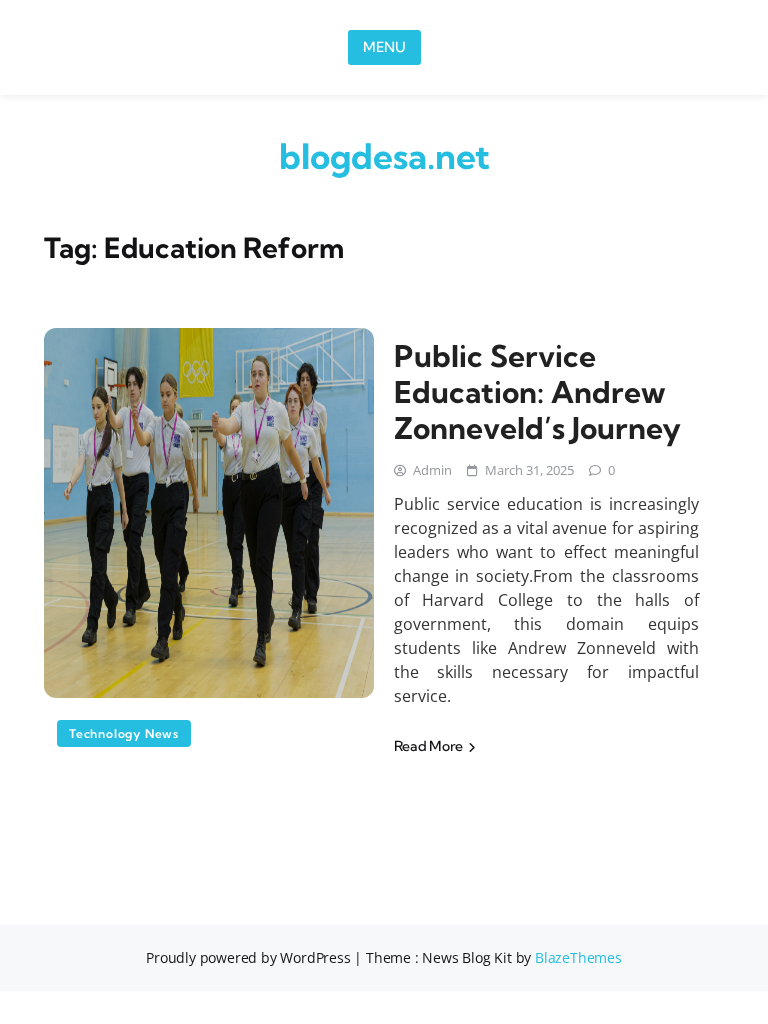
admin (432, 470)
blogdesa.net (384, 156)
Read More (430, 746)
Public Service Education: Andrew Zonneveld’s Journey (537, 392)
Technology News (124, 733)
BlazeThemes (578, 957)
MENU (384, 47)
